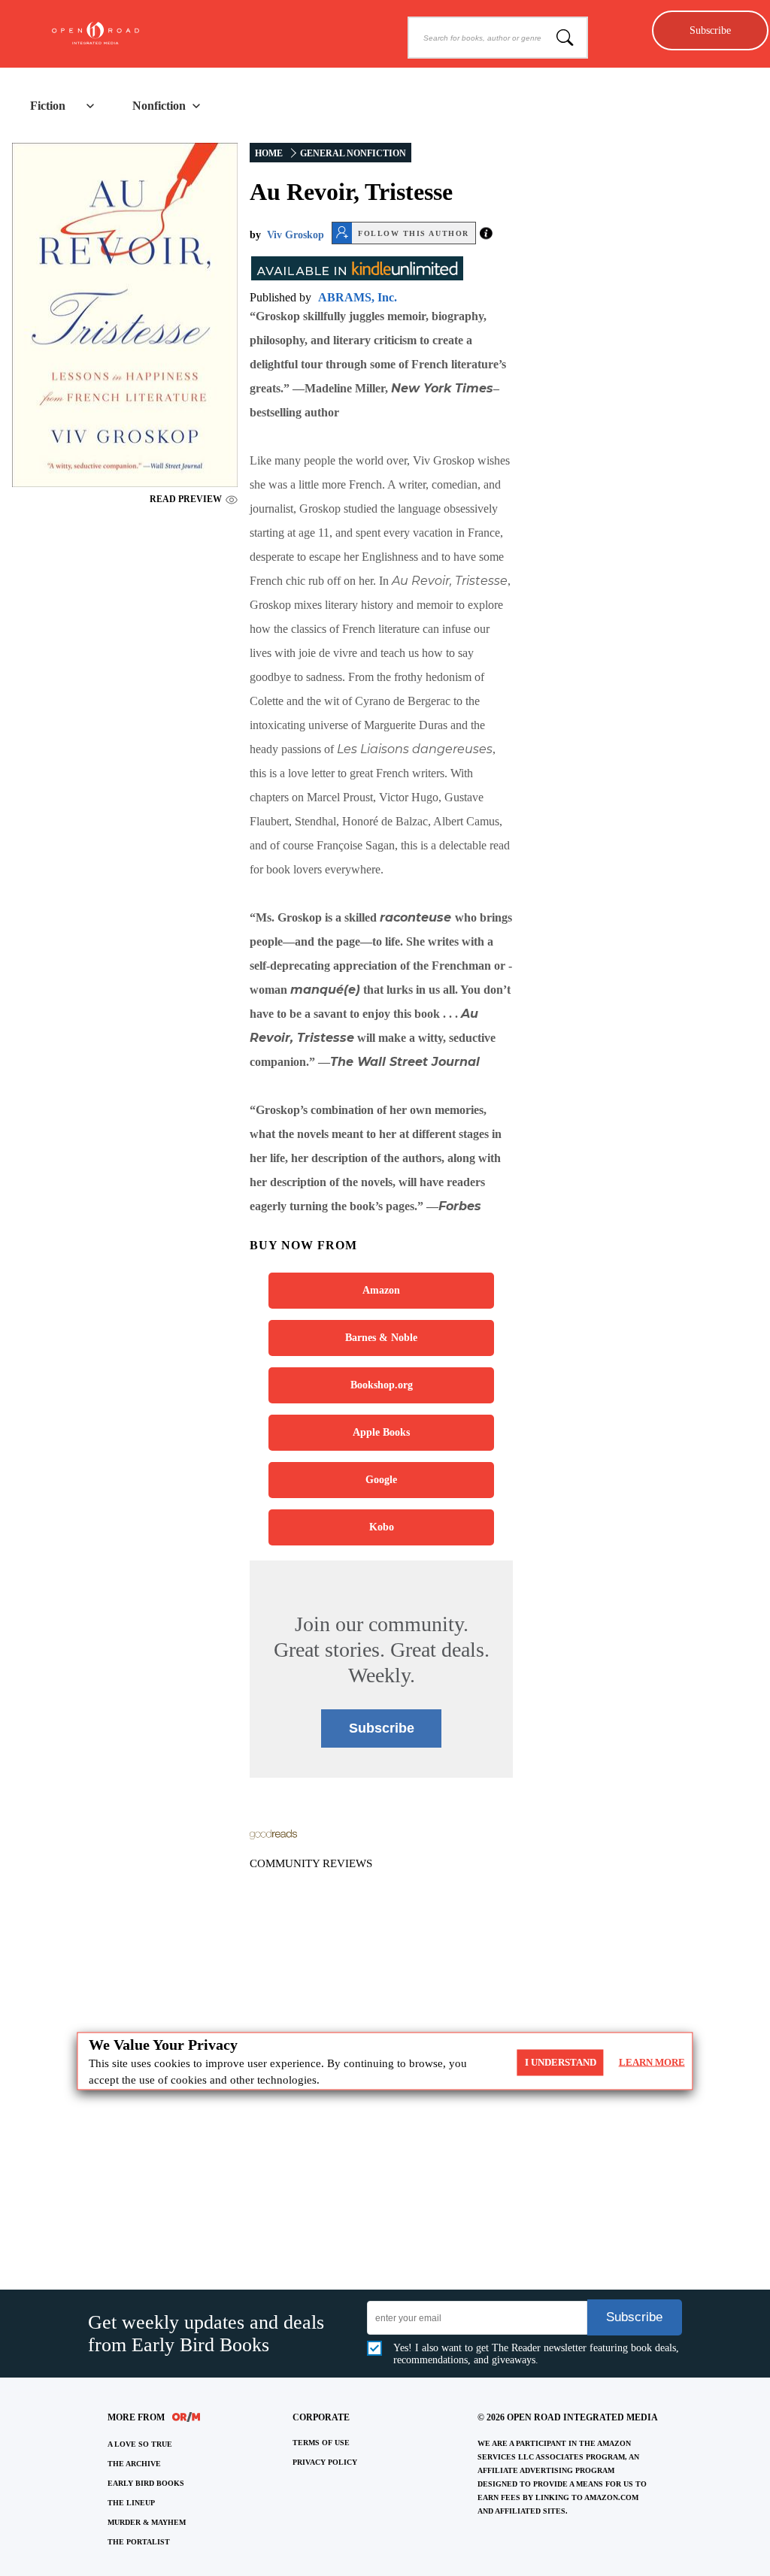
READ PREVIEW (186, 499)
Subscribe (710, 30)
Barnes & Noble (381, 1338)
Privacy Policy (325, 2462)
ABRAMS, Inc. (358, 297)
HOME (269, 153)
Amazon (381, 1290)
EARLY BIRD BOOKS (146, 2483)
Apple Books (381, 1432)
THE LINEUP (131, 2503)
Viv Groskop (296, 235)
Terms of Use (321, 2443)
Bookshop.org (382, 1385)
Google (381, 1480)
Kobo (382, 1527)
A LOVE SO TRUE (140, 2444)
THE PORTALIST (139, 2542)
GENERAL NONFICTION (353, 153)
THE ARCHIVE (134, 2464)
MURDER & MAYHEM (147, 2522)
